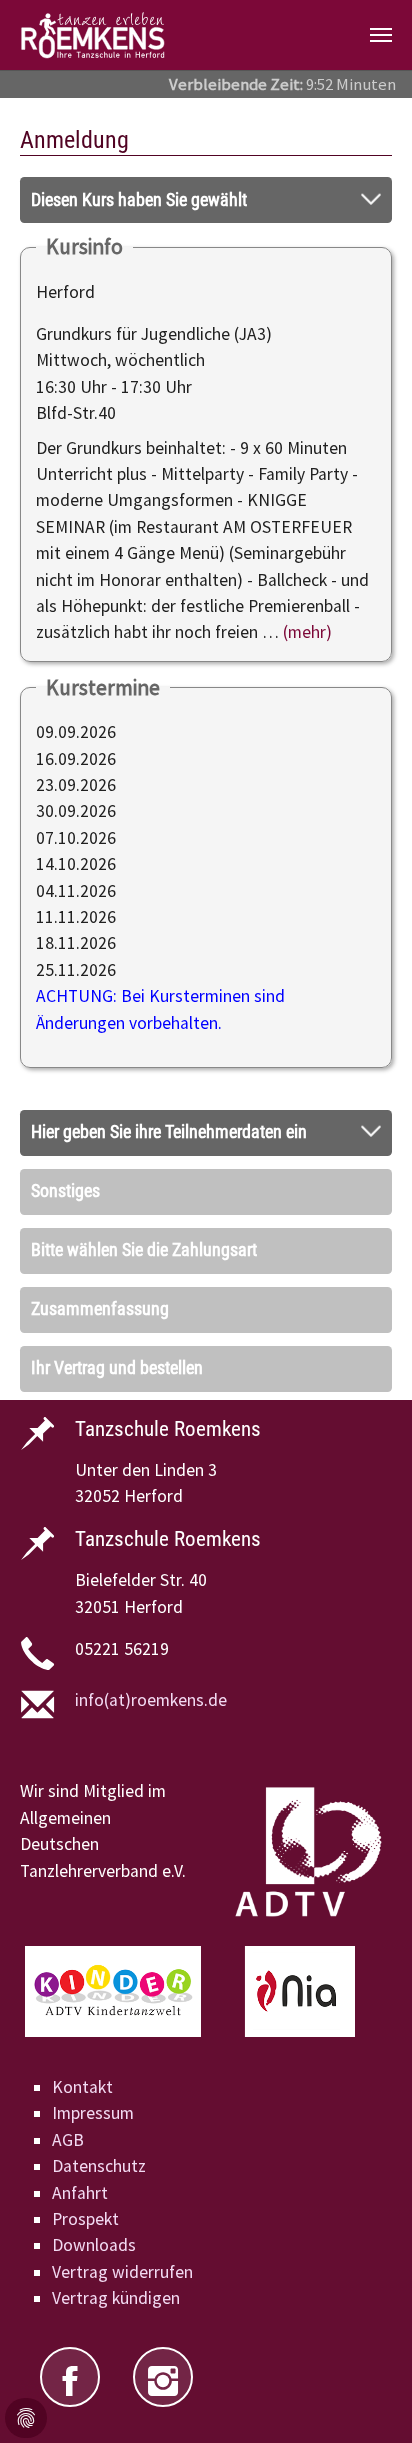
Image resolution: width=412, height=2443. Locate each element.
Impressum (93, 2113)
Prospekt (85, 2219)
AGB (68, 2140)
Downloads (94, 2245)
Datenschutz (99, 2166)
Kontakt (82, 2087)
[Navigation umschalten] (381, 35)
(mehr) (307, 632)
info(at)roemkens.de (151, 1700)
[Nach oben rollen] (365, 2396)
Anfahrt (80, 2193)
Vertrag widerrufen (122, 2272)
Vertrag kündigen (116, 2298)
